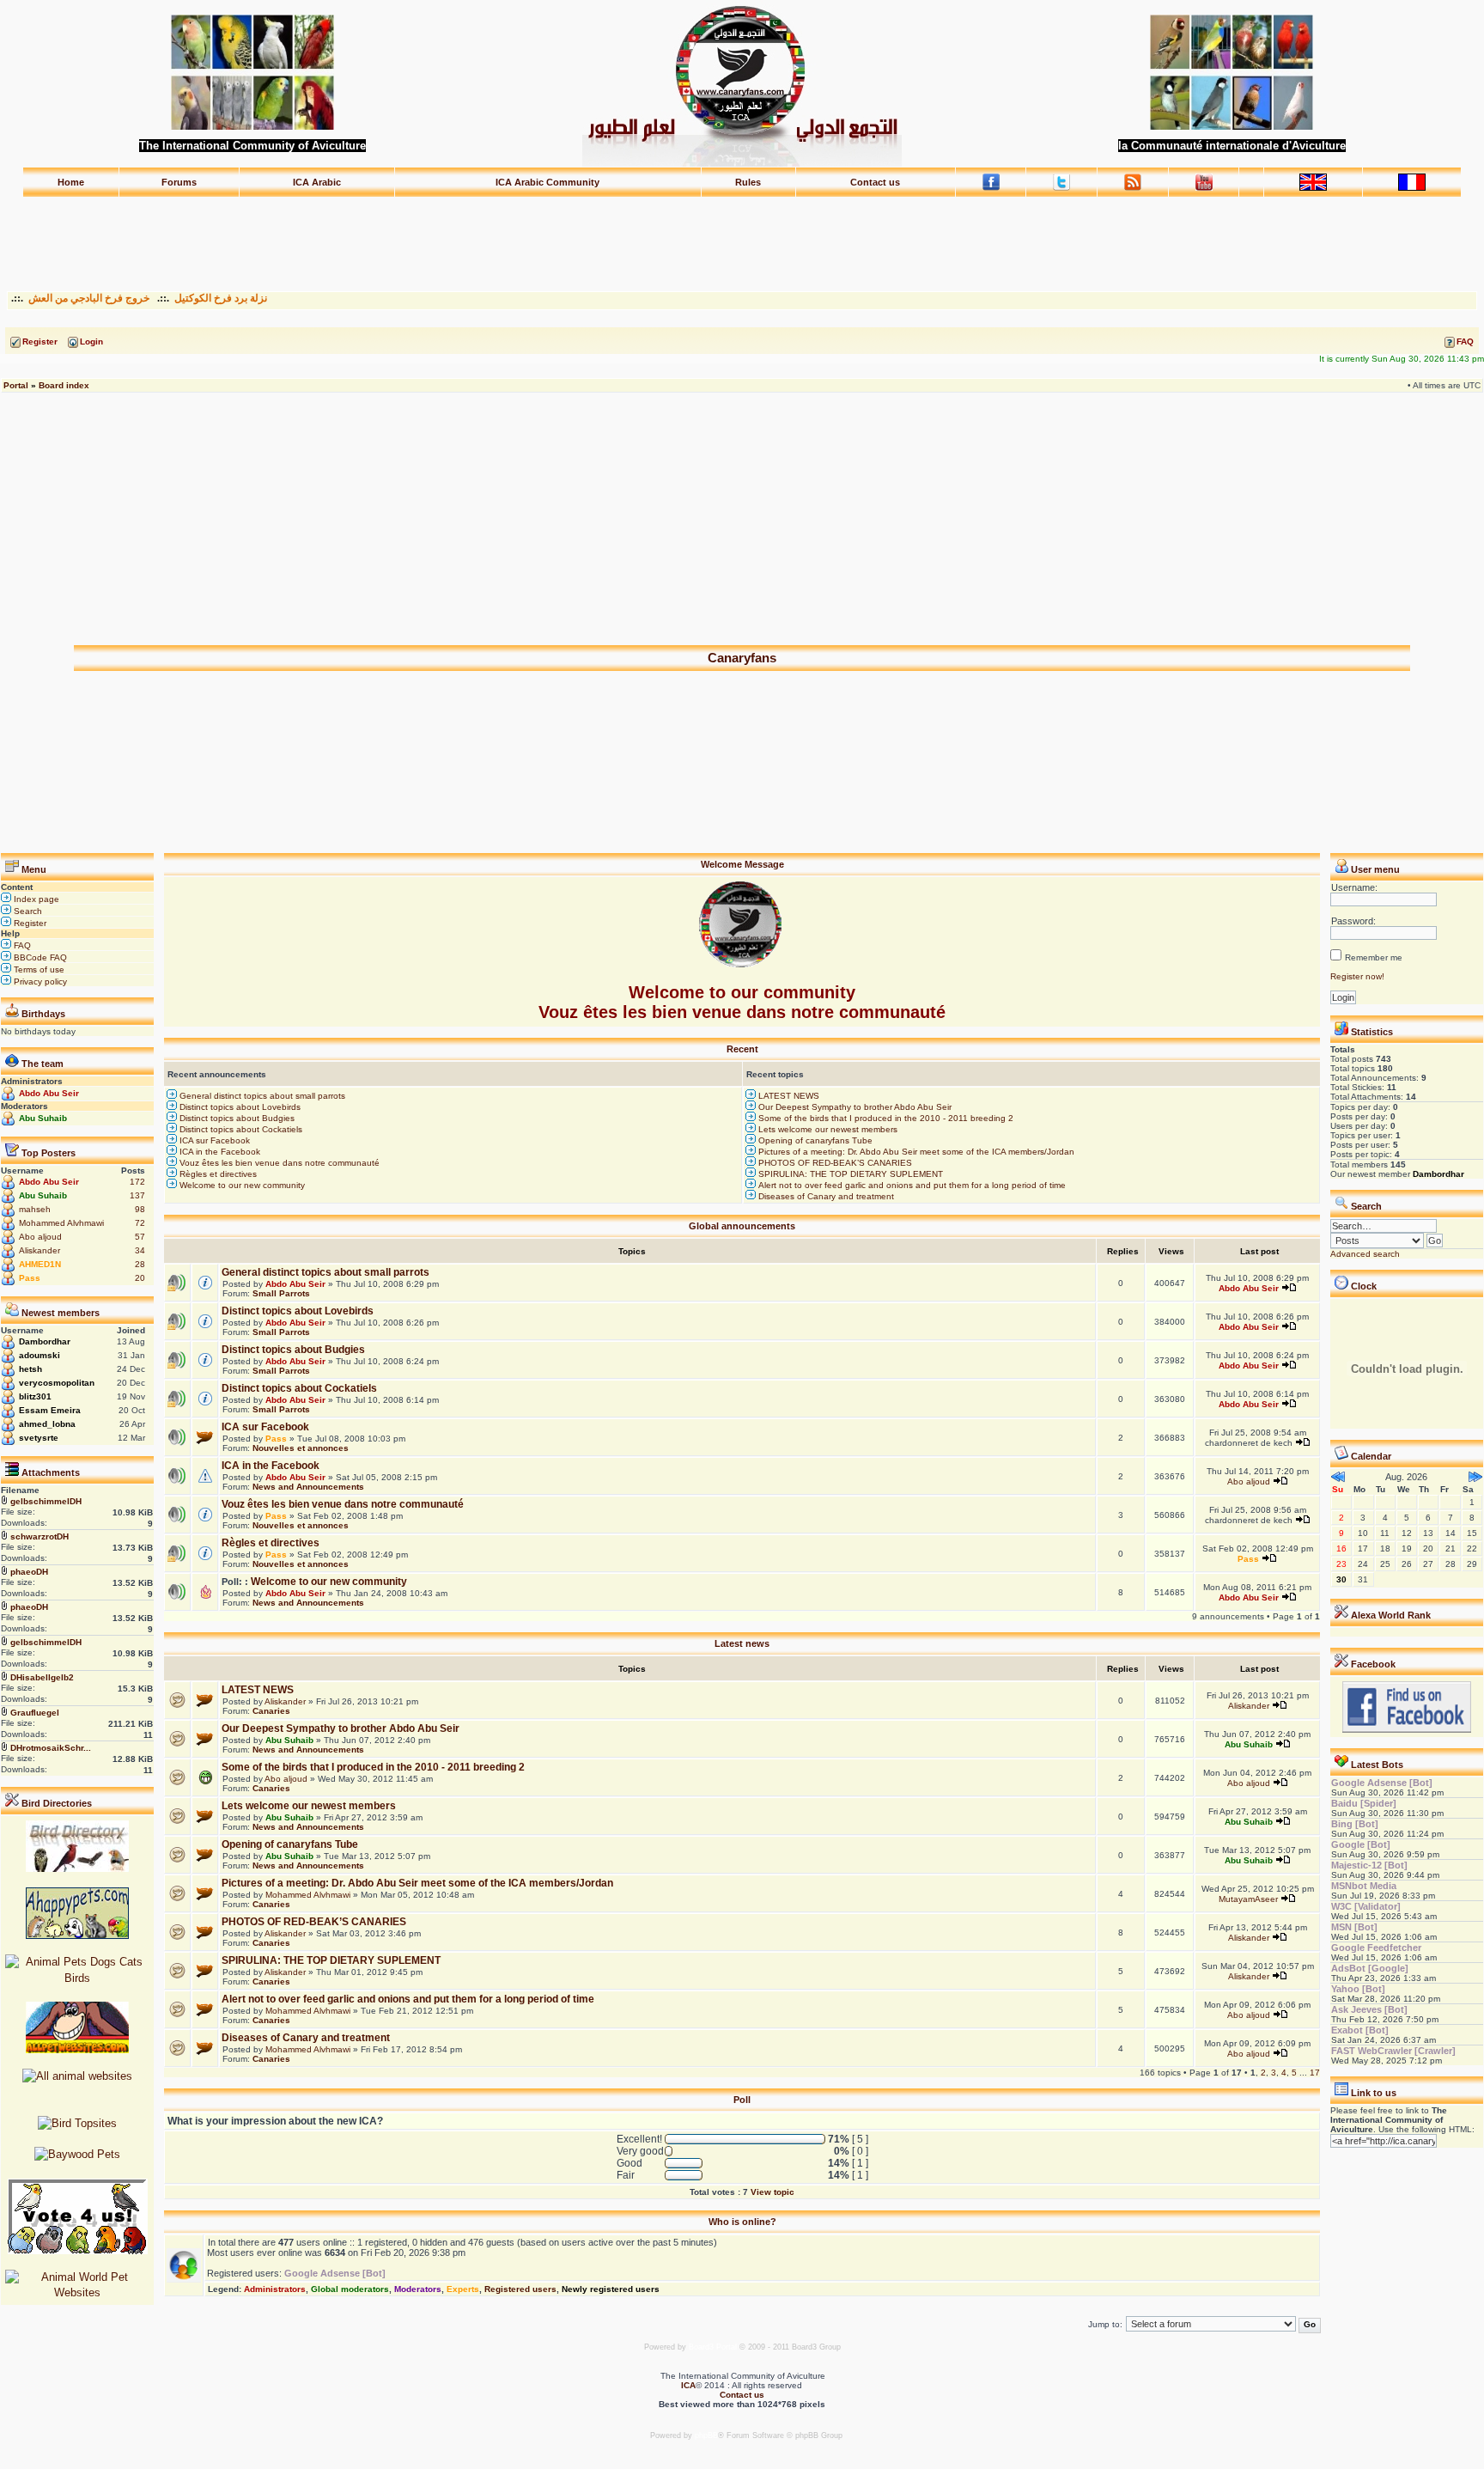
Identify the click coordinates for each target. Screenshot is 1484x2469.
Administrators (275, 2289)
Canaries (271, 1711)
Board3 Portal (713, 2347)
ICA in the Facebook (219, 1152)
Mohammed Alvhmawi (61, 1223)
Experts (463, 2289)
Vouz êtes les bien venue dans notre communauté (278, 1163)
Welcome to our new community (241, 1185)
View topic (772, 2192)
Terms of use (38, 969)
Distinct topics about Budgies (236, 1118)
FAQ (21, 945)
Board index (64, 385)
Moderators (418, 2289)
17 (1315, 2073)
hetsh (30, 1369)
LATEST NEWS (788, 1096)
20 (140, 1278)
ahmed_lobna (47, 1424)
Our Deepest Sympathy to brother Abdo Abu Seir (854, 1107)
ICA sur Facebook (213, 1140)
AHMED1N (40, 1264)
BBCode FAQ (39, 957)
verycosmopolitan (57, 1383)
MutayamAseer (1248, 1899)
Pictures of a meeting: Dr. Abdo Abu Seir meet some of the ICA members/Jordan (915, 1152)
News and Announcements (308, 1487)
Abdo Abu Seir (49, 1093)
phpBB (706, 2435)
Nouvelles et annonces (301, 1448)
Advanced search (1365, 1254)
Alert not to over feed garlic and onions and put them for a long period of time (911, 1185)
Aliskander (40, 1250)
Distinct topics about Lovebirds (239, 1107)
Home (71, 182)
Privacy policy (39, 982)
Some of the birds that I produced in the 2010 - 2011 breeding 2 (885, 1118)
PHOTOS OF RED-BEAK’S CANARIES (834, 1163)
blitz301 (35, 1396)
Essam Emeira (50, 1410)
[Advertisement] (742, 236)
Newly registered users (611, 2289)
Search (27, 911)
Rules (748, 182)
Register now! (1357, 976)
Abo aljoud (40, 1237)
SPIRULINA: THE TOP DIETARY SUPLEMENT (849, 1174)
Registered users (520, 2289)
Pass (30, 1278)
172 (137, 1182)
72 (140, 1223)
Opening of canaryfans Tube (814, 1140)
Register (29, 923)
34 (140, 1250)
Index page (35, 899)
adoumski (40, 1355)
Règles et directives (217, 1174)
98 (140, 1209)
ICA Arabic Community (547, 182)
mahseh (35, 1209)
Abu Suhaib (43, 1118)
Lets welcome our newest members (827, 1129)
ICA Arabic (317, 182)
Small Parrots (281, 1293)
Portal (16, 385)
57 (140, 1237)
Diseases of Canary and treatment (825, 1196)
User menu (1375, 869)
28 (140, 1264)
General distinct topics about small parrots (261, 1096)
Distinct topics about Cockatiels (240, 1129)
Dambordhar (45, 1341)
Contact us (875, 182)
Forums (179, 182)
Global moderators (350, 2289)
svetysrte (39, 1438)
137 (137, 1195)
